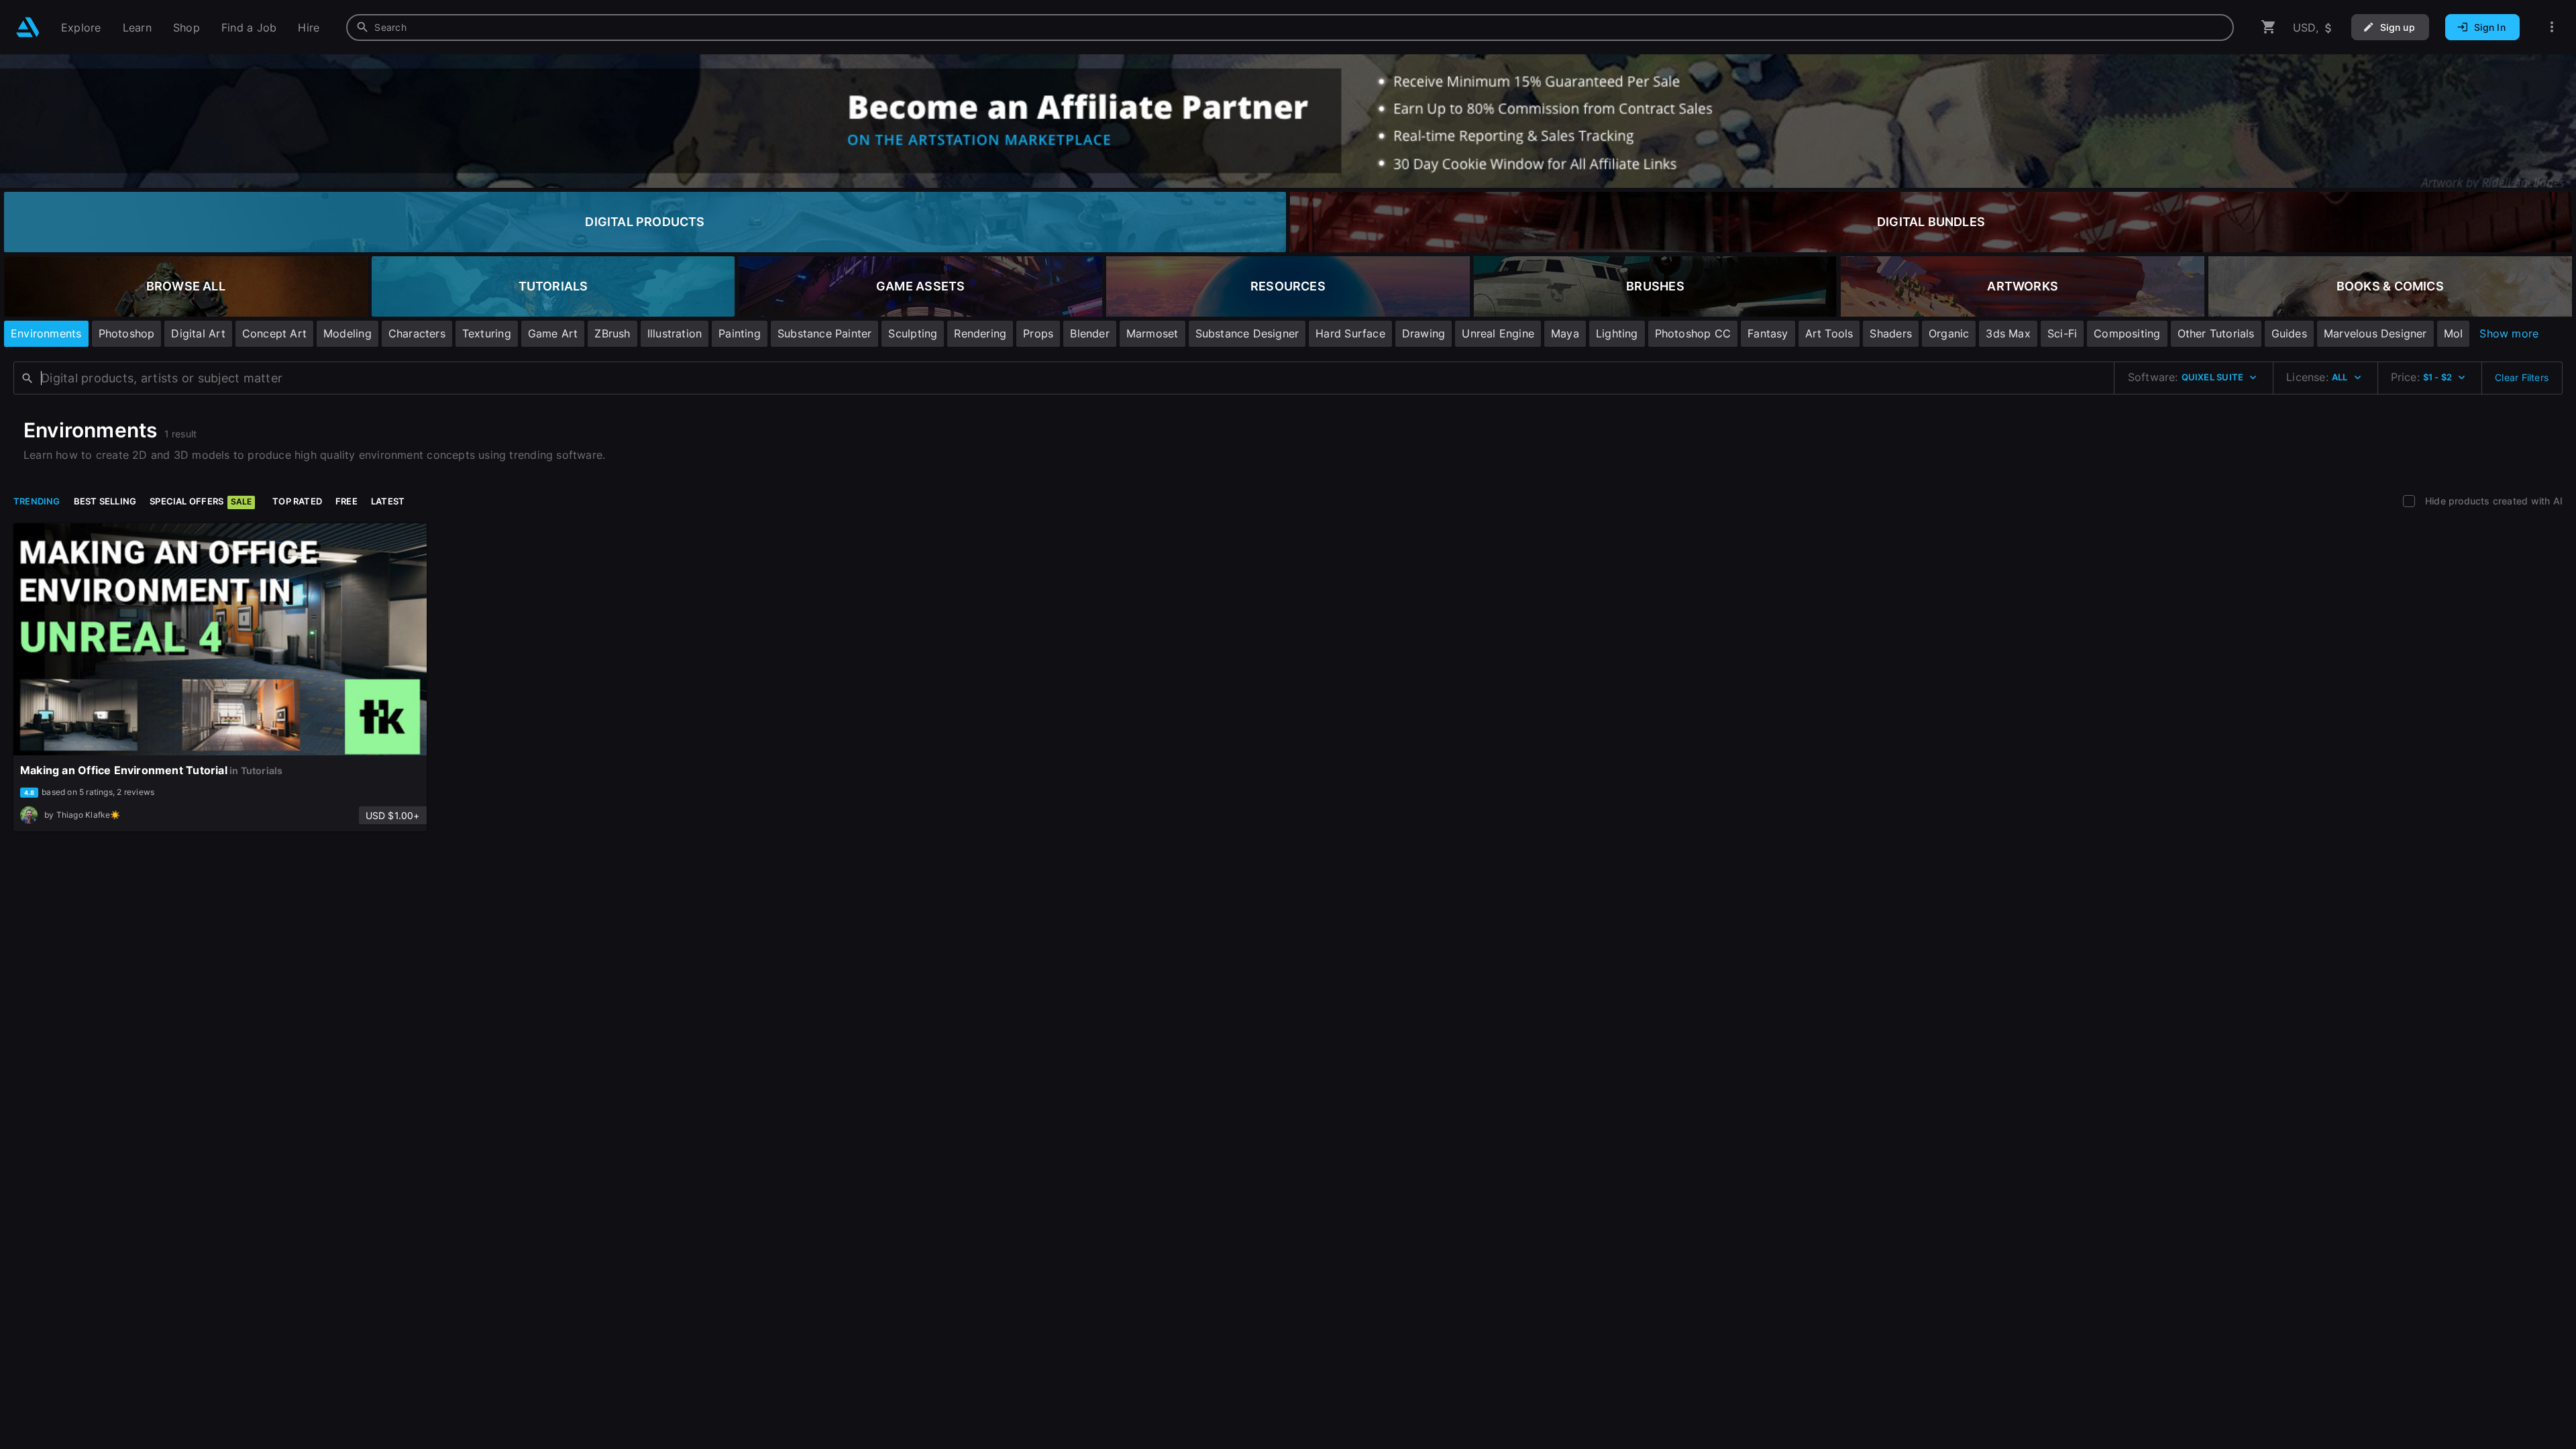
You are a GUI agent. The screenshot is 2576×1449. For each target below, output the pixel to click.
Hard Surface (1350, 333)
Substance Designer (1247, 333)
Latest (388, 501)
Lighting (1617, 333)
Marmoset (1152, 333)
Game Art (553, 333)
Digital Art (198, 333)
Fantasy (1768, 333)
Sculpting (913, 333)
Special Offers (201, 501)
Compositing (2127, 333)
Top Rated (297, 501)
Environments (46, 333)
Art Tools (1829, 333)
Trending (37, 501)
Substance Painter (825, 333)
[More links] (2552, 27)
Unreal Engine (1498, 333)
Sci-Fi (2062, 333)
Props (1038, 333)
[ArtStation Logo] (28, 27)
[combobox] (1290, 28)
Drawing (1424, 333)
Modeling (347, 333)
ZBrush (612, 333)
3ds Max (2008, 333)
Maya (1565, 333)
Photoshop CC (1693, 333)
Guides (2289, 333)
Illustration (675, 333)
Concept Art (274, 333)
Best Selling (105, 501)
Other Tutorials (2216, 333)
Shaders (1890, 333)
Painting (740, 333)
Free (346, 501)
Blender (1089, 333)
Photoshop (127, 333)
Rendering (980, 333)
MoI (2454, 333)
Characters (417, 333)
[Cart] (2269, 27)
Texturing (487, 333)
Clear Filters (2522, 377)
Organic (1949, 333)
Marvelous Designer (2375, 333)
